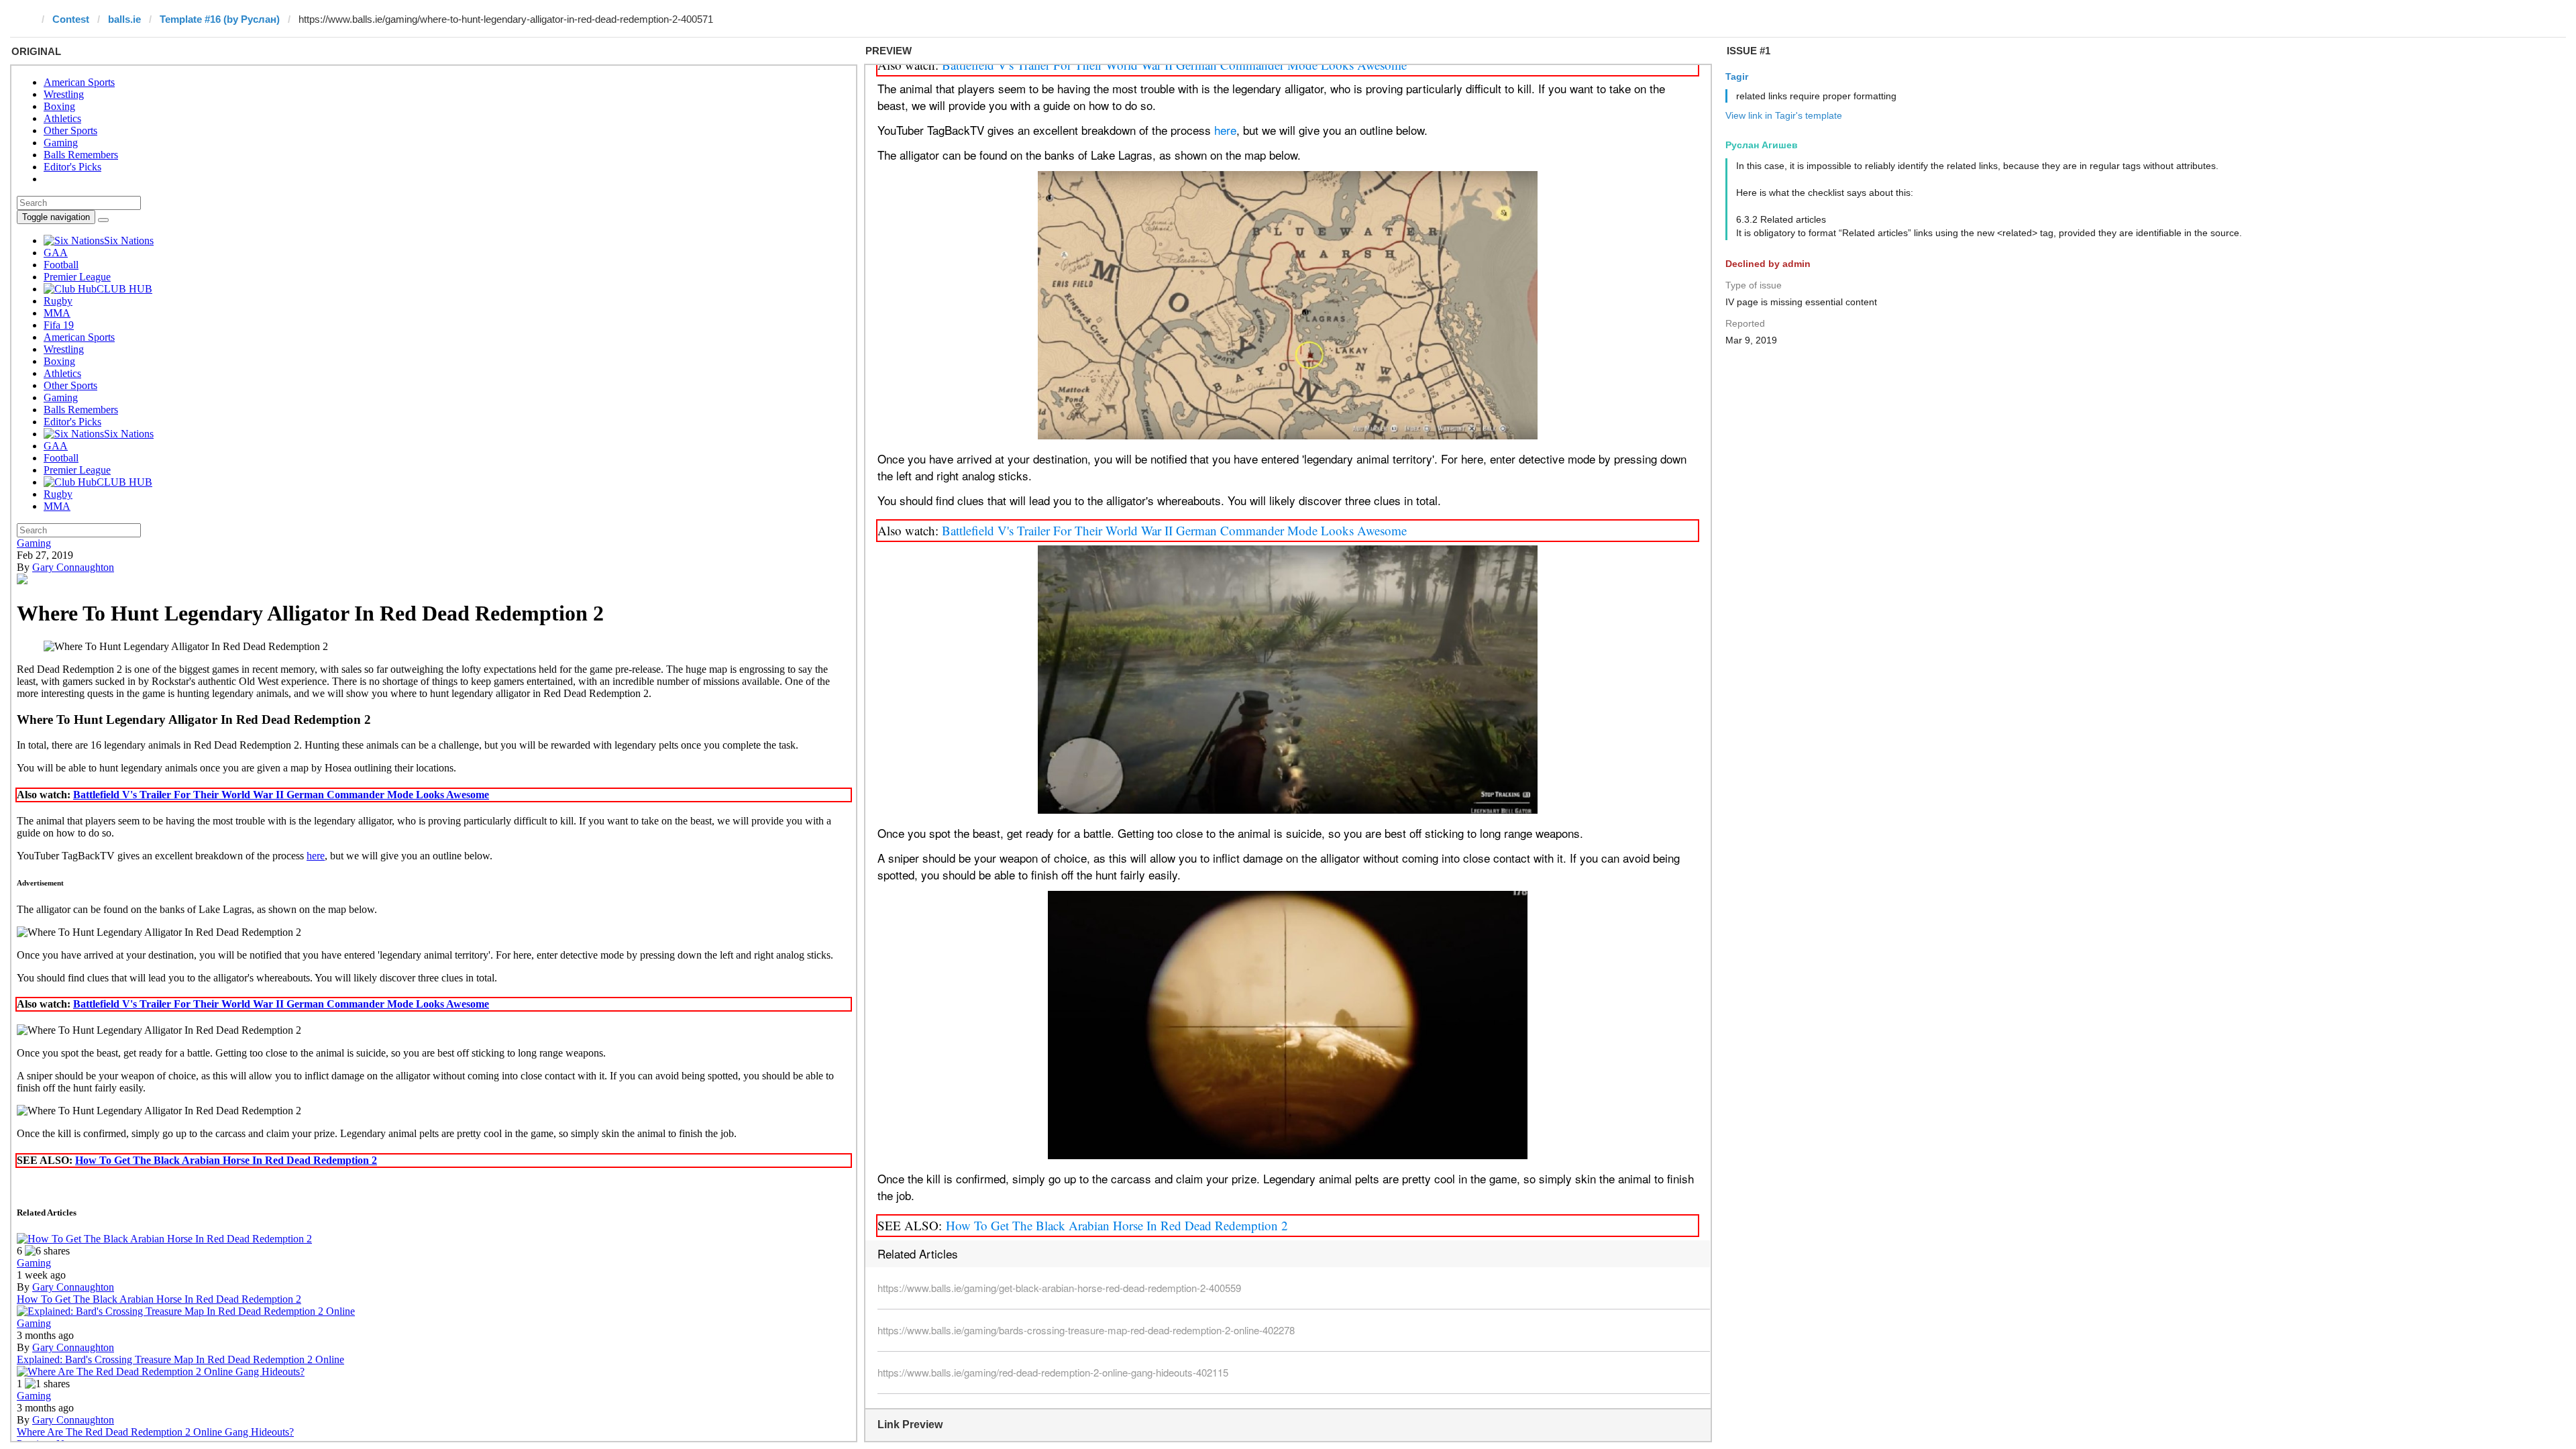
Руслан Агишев (1762, 145)
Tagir (1737, 76)
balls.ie (124, 19)
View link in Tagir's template (1784, 115)
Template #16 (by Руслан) (220, 19)
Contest (71, 19)
